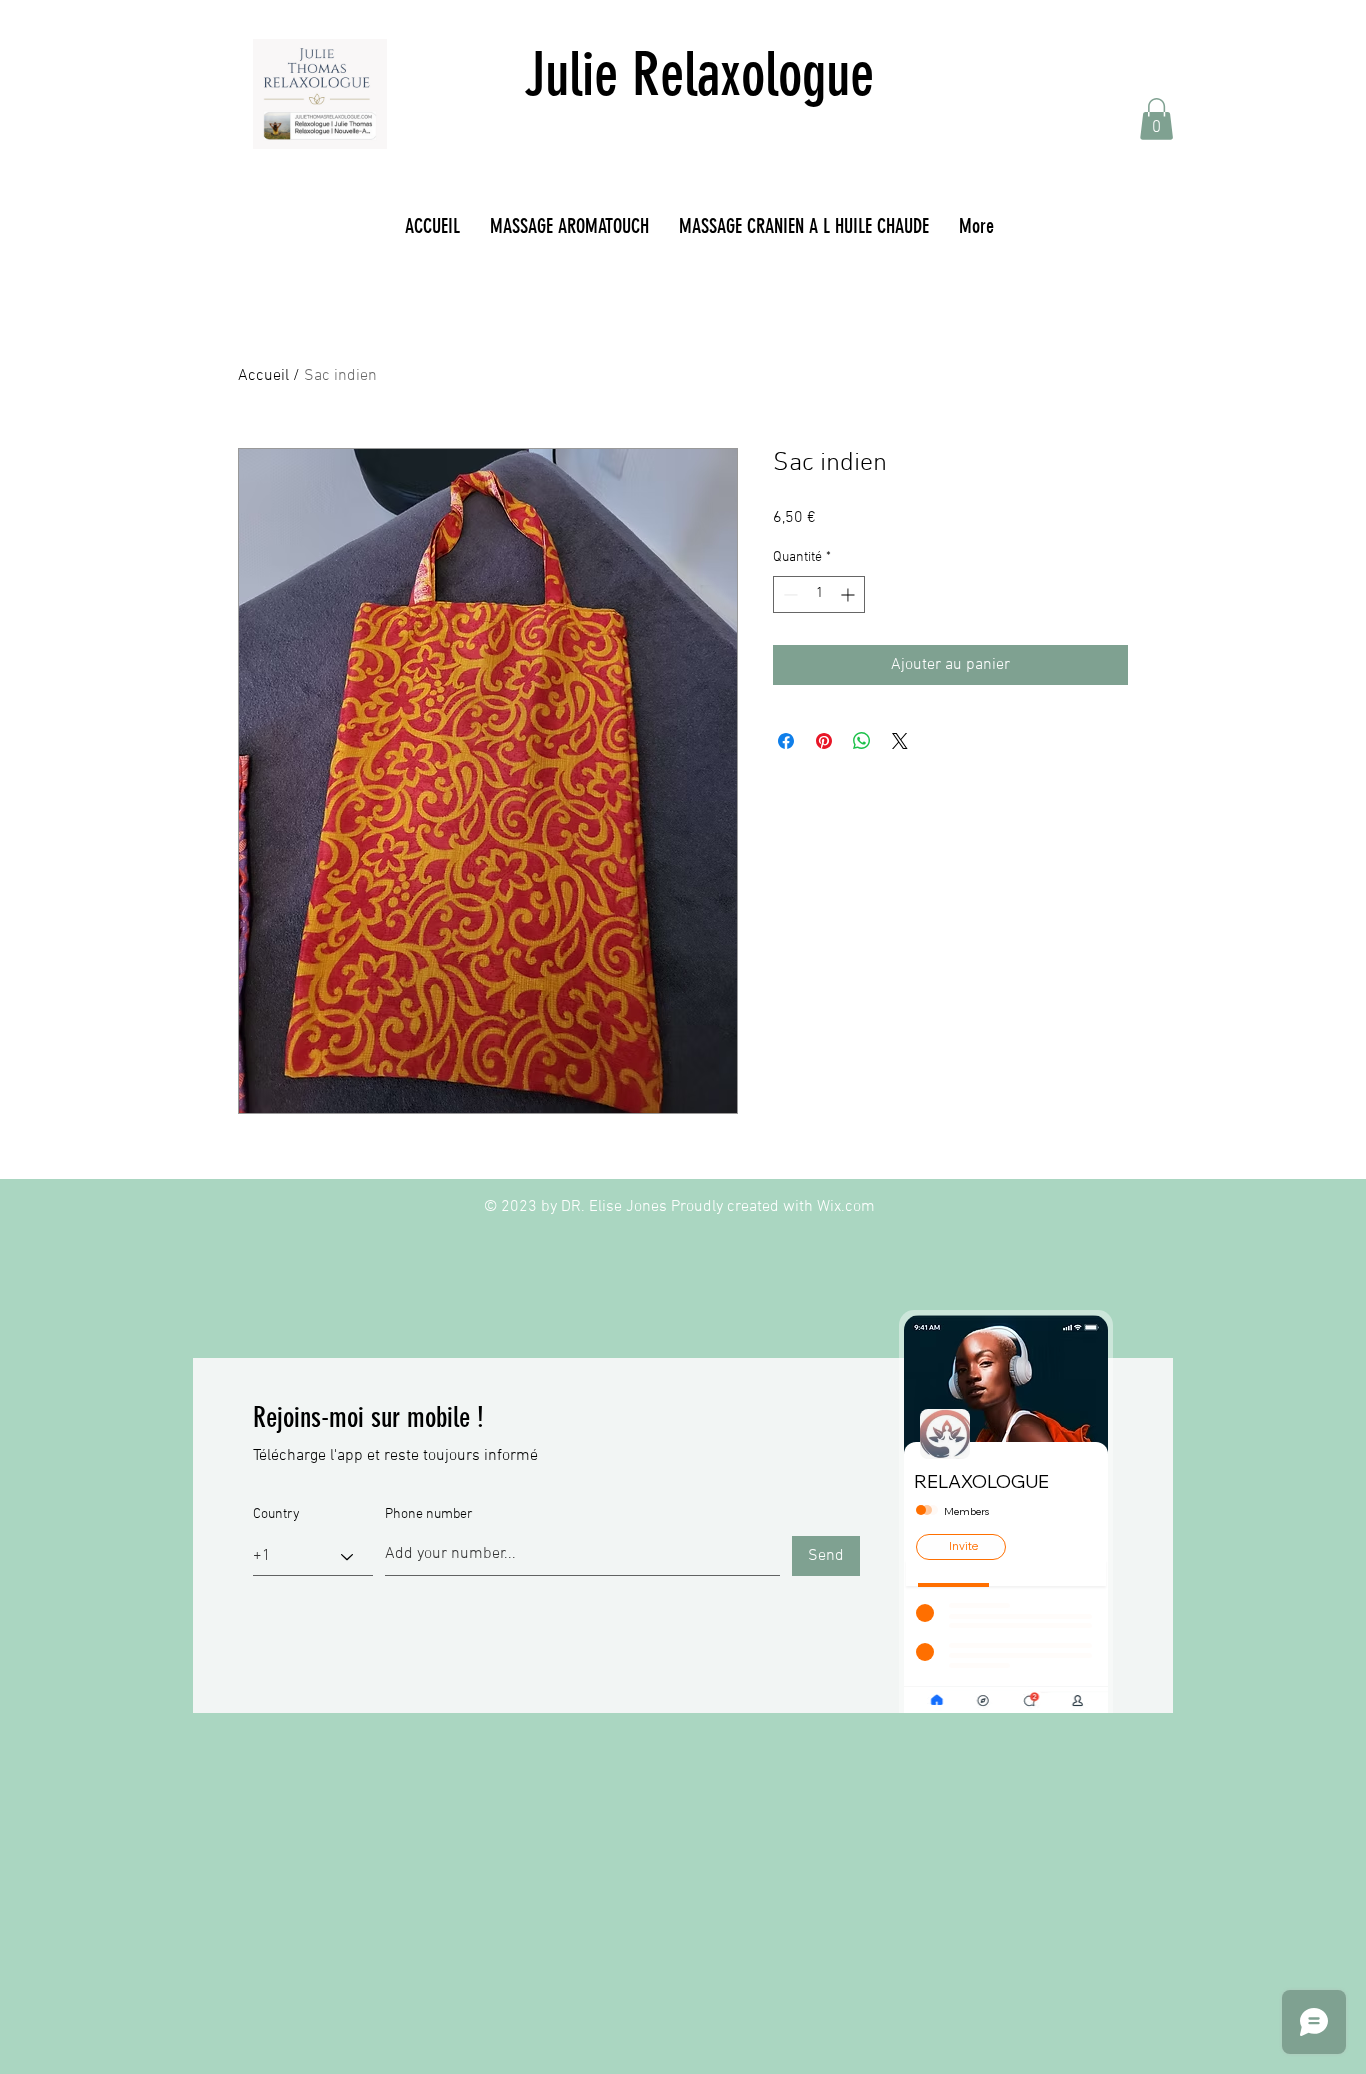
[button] (1156, 119)
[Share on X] (900, 741)
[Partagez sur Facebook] (786, 741)
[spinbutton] (819, 594)
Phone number (429, 1515)
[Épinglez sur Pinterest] (824, 741)
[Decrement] (788, 594)
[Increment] (849, 594)
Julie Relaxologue (699, 74)
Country (276, 1515)
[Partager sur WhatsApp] (862, 741)
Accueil (263, 376)
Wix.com (846, 1207)
